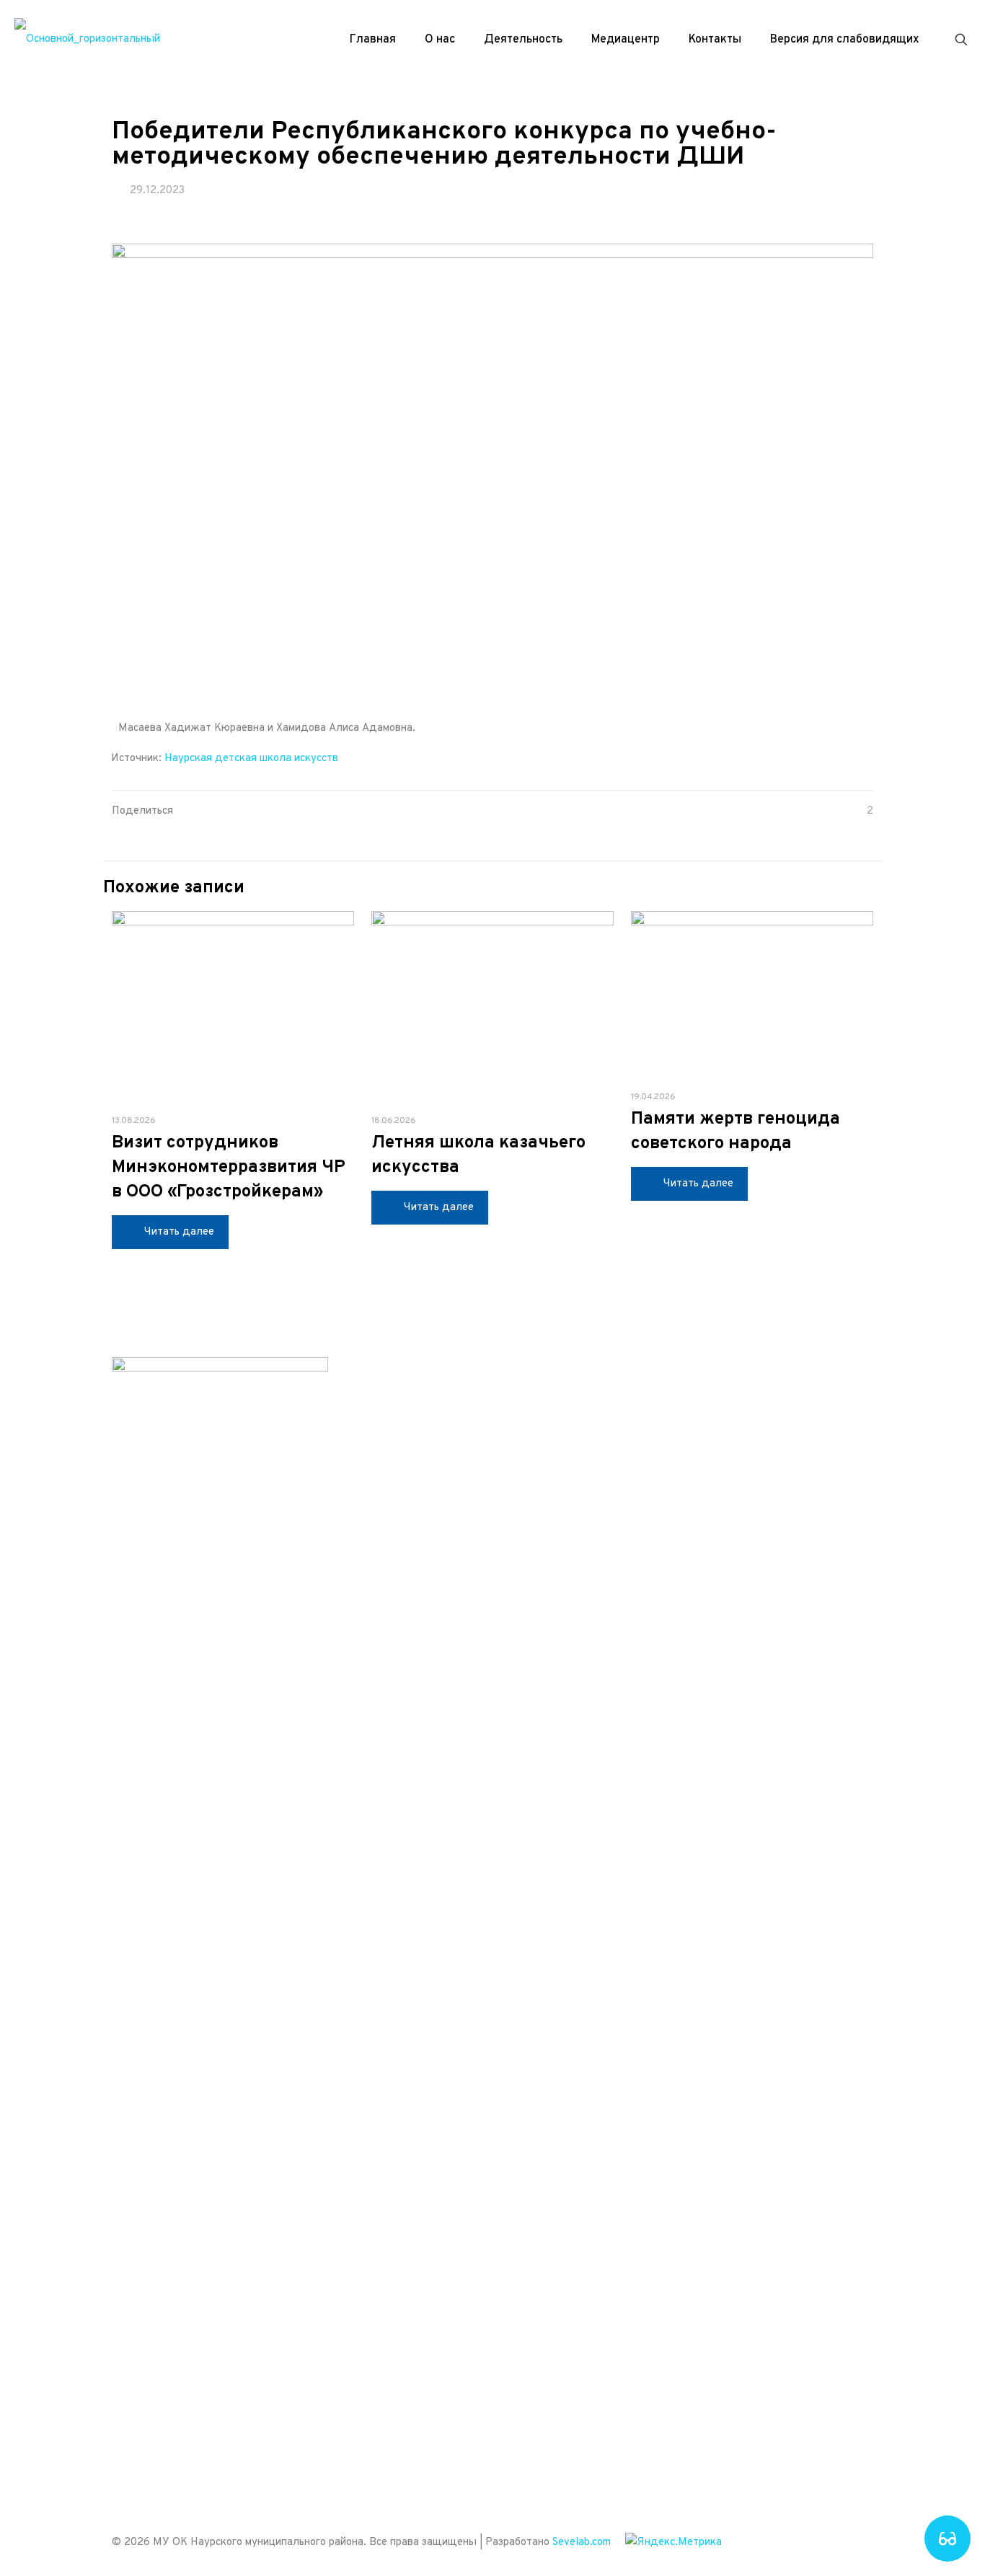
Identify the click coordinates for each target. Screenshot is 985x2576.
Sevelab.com (582, 2542)
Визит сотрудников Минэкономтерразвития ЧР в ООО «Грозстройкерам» (229, 1168)
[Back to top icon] (858, 2541)
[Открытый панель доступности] (948, 2539)
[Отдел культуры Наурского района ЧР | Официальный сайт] (87, 40)
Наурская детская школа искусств (251, 759)
